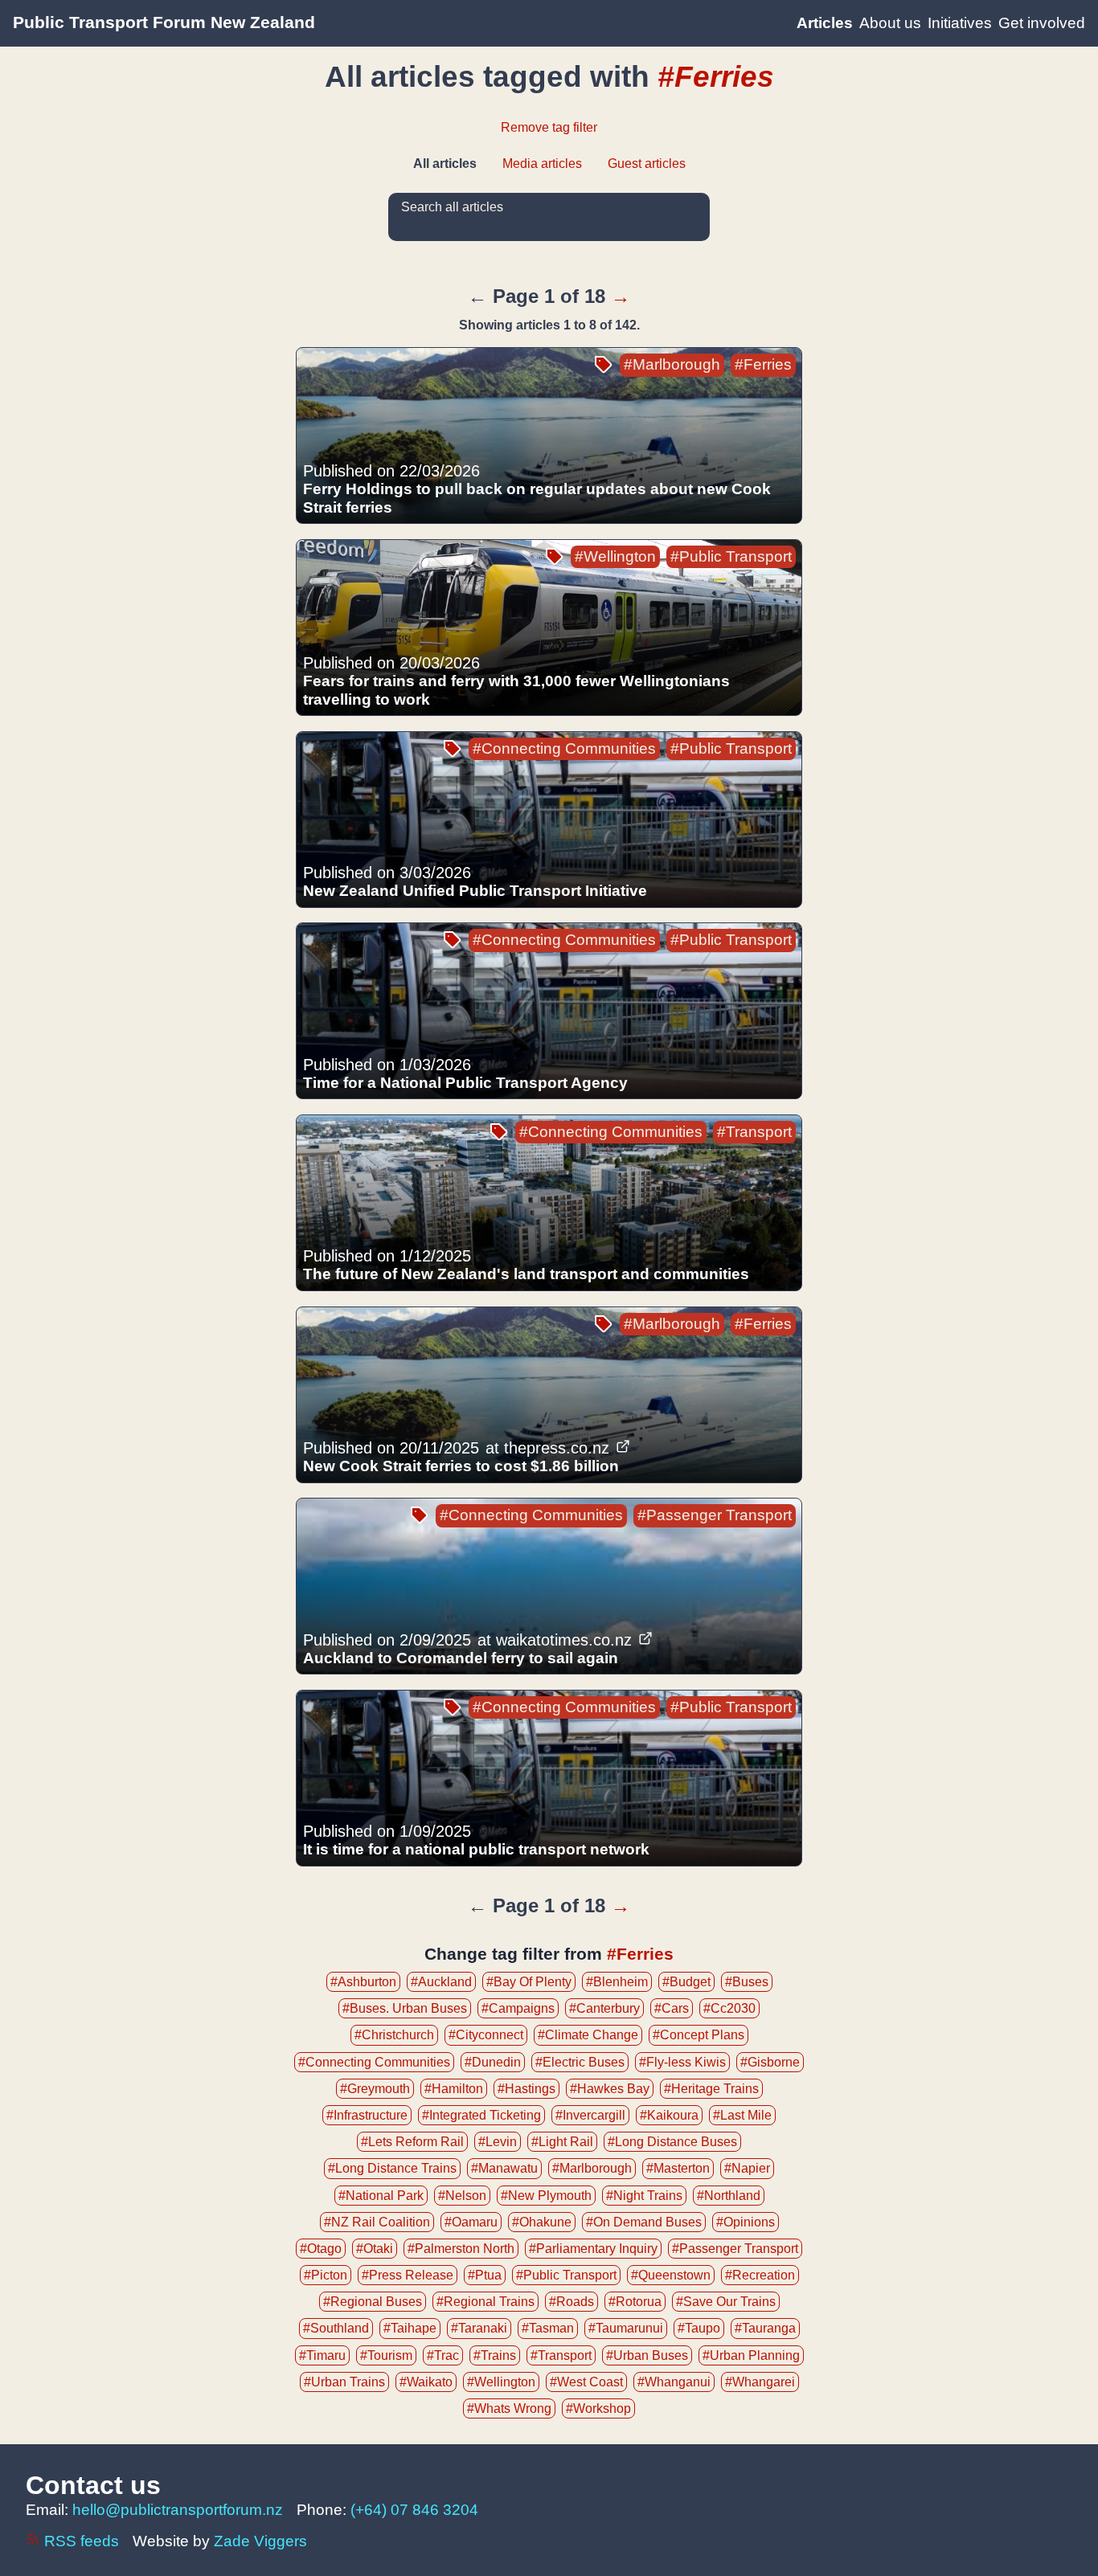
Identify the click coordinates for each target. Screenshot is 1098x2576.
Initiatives (960, 23)
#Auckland (441, 1982)
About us (890, 23)
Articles (825, 23)
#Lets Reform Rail (412, 2142)
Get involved (1042, 23)
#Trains (495, 2355)
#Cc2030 (729, 2008)
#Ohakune (542, 2222)
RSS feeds (82, 2541)
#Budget (686, 1982)
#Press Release (408, 2275)
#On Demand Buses (644, 2222)
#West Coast (586, 2382)
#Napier (747, 2168)
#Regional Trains (485, 2302)
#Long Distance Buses (672, 2142)
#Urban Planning (751, 2355)
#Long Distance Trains (392, 2168)
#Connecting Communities (564, 748)
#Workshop (598, 2408)
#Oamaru (471, 2222)
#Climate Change (588, 2035)
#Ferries (763, 364)
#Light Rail (562, 2142)
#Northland (729, 2196)
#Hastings (526, 2089)
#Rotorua (635, 2302)
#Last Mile (742, 2115)
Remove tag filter (549, 127)
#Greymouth (375, 2089)
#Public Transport (731, 556)
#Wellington (615, 556)
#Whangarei (760, 2382)
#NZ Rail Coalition (377, 2222)
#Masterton (678, 2168)
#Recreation (760, 2275)
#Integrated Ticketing (481, 2115)
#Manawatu (504, 2168)
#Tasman (548, 2328)
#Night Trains (644, 2196)
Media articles (542, 164)
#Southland (336, 2328)
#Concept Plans (699, 2035)
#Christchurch (394, 2035)
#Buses (747, 1982)
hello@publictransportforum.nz (178, 2510)
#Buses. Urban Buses (405, 2008)
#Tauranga (765, 2328)
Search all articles (452, 207)
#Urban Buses (647, 2355)
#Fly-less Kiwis (682, 2062)
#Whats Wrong (509, 2408)
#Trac (443, 2355)
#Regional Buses (373, 2302)
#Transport (754, 1132)
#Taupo (699, 2328)
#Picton (326, 2275)
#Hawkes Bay (610, 2089)
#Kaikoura (669, 2115)
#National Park (381, 2196)
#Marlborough (672, 364)
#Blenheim (617, 1982)
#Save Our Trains (726, 2302)
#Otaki (375, 2249)
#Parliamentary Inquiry (593, 2249)
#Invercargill (590, 2115)
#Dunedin (493, 2062)
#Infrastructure (367, 2115)
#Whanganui (674, 2382)
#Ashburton (363, 1982)
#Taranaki (479, 2328)
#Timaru (322, 2355)
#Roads (572, 2302)
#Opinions (746, 2222)
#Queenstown (671, 2275)
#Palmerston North (461, 2249)
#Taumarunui (626, 2328)
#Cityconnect (486, 2035)
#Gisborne (770, 2062)
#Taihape (410, 2328)
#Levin (498, 2142)
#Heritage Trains (711, 2089)
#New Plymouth (546, 2196)
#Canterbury (604, 2008)
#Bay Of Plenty (529, 1982)
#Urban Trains (344, 2382)
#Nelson (462, 2196)
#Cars (672, 2008)
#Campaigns (518, 2008)
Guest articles (647, 164)
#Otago (321, 2249)
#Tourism (386, 2355)
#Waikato (426, 2382)
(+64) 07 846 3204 (414, 2510)
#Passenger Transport (715, 1515)
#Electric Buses (580, 2062)
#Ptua (485, 2275)
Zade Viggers (260, 2541)
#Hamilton (454, 2089)
